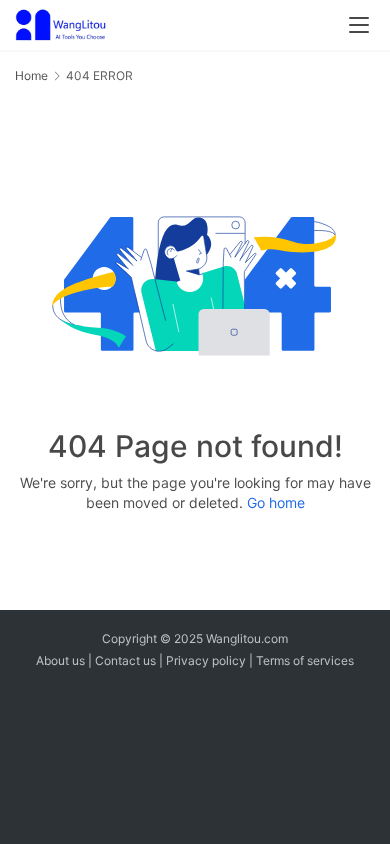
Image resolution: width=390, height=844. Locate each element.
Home (31, 75)
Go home (276, 502)
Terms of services (305, 660)
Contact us (125, 660)
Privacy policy (206, 660)
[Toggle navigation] (359, 25)
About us (60, 660)
